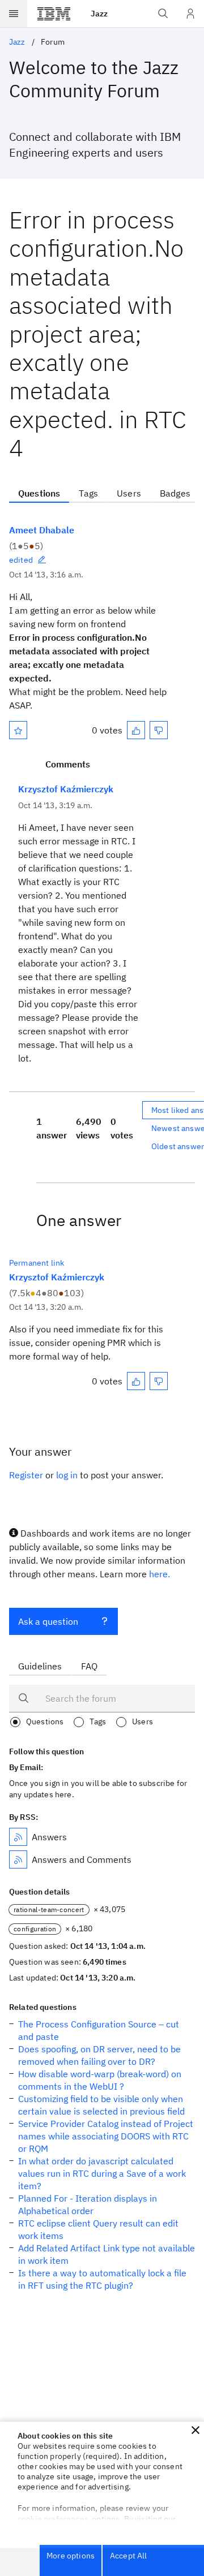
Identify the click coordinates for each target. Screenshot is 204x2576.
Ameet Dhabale (42, 530)
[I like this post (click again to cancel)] (136, 730)
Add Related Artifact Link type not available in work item (107, 2254)
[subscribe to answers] (18, 1837)
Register (26, 1475)
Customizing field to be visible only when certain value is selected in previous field (101, 2105)
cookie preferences (53, 2519)
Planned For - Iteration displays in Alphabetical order (88, 2204)
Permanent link (37, 1263)
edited (21, 560)
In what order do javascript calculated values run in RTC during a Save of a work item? (102, 2173)
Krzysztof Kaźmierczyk (66, 789)
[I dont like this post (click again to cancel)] (159, 730)
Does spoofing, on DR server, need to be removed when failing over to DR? (99, 2055)
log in (67, 1475)
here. (160, 1574)
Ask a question (48, 1621)
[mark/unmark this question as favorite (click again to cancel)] (18, 730)
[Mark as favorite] (18, 730)
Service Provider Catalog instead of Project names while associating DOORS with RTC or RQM (106, 2136)
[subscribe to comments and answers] (18, 1859)
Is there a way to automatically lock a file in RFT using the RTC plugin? (102, 2279)
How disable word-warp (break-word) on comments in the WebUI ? (100, 2080)
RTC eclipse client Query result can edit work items (98, 2229)
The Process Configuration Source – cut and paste (99, 2030)
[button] (195, 2430)
